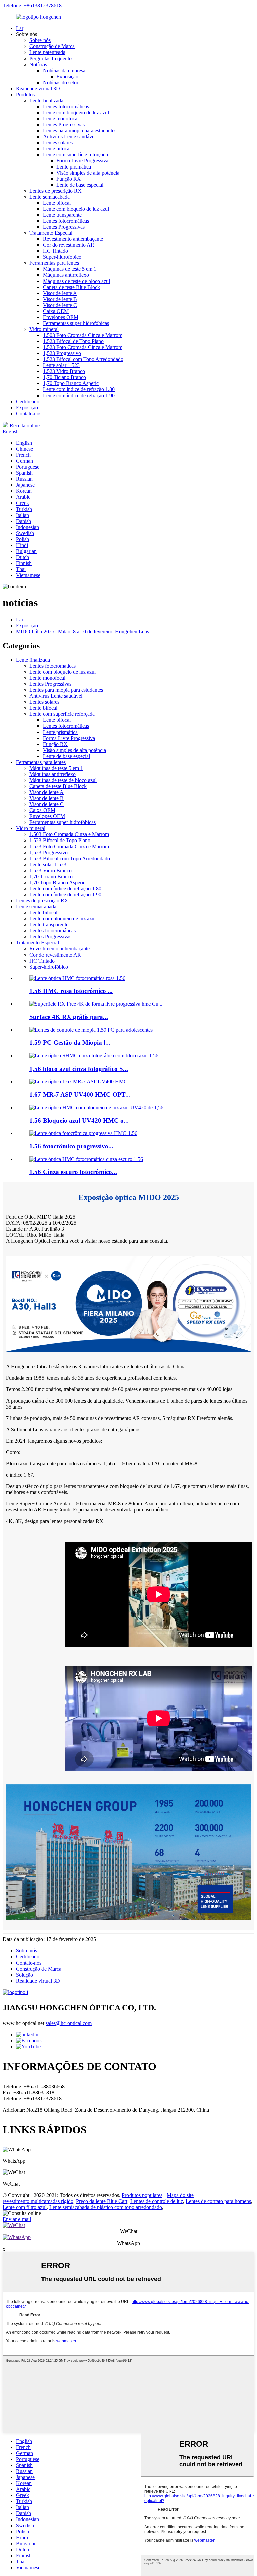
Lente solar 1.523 (61, 365)
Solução (25, 1975)
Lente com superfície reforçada (75, 155)
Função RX (69, 179)
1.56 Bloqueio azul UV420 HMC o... (79, 1121)
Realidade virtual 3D (38, 88)
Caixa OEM (56, 311)
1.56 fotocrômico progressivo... (71, 1146)
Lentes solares (58, 143)
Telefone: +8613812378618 (32, 6)
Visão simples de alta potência (88, 173)
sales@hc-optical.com (69, 2023)
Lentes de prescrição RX (56, 191)
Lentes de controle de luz (157, 2201)
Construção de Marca (52, 46)
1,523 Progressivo (62, 353)
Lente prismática (74, 167)
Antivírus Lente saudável (69, 137)
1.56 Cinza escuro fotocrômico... (73, 1172)
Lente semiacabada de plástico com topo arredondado (106, 2207)
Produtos (25, 94)
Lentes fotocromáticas (66, 106)
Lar (20, 28)
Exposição (67, 76)
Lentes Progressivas (64, 125)
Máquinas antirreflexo (66, 275)
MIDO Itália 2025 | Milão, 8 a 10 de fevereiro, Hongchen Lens (82, 631)
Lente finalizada (46, 100)
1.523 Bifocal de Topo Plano (73, 341)
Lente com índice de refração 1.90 (79, 395)
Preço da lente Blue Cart (102, 2201)
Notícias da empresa (64, 70)
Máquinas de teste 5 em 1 (70, 269)
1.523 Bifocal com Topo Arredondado (83, 359)
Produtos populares (142, 2195)
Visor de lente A (60, 293)
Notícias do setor (61, 82)
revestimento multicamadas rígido (38, 2201)
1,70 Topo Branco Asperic (71, 383)
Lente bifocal (57, 149)
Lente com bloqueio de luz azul (76, 113)
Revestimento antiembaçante (73, 239)
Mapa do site (180, 2195)
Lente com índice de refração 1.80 (79, 389)
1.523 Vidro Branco (64, 371)
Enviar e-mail (17, 2219)
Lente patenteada (47, 52)
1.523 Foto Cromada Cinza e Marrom (83, 347)
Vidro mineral (44, 329)
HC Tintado (55, 251)
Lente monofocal (61, 119)
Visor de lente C (60, 305)
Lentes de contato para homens (218, 2201)
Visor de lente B (60, 299)
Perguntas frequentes (51, 58)
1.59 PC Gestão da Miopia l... (70, 1043)
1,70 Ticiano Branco (64, 377)
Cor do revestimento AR (69, 245)
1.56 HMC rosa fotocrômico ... (71, 991)
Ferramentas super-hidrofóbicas (76, 323)
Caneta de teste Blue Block (71, 287)
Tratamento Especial (51, 233)
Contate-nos (29, 413)
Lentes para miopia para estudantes (80, 131)
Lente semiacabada (50, 197)
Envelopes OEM (61, 317)
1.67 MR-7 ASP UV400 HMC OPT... (80, 1094)
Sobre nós (40, 40)
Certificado (28, 401)
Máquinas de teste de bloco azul (76, 281)
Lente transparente (62, 215)
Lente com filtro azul (25, 2207)
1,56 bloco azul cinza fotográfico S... (79, 1069)
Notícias (38, 64)
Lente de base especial (80, 185)
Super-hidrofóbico (62, 257)
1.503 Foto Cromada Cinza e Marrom (83, 335)
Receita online (25, 425)
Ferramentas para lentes (54, 263)
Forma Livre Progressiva (82, 161)
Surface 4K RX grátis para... (69, 1017)
